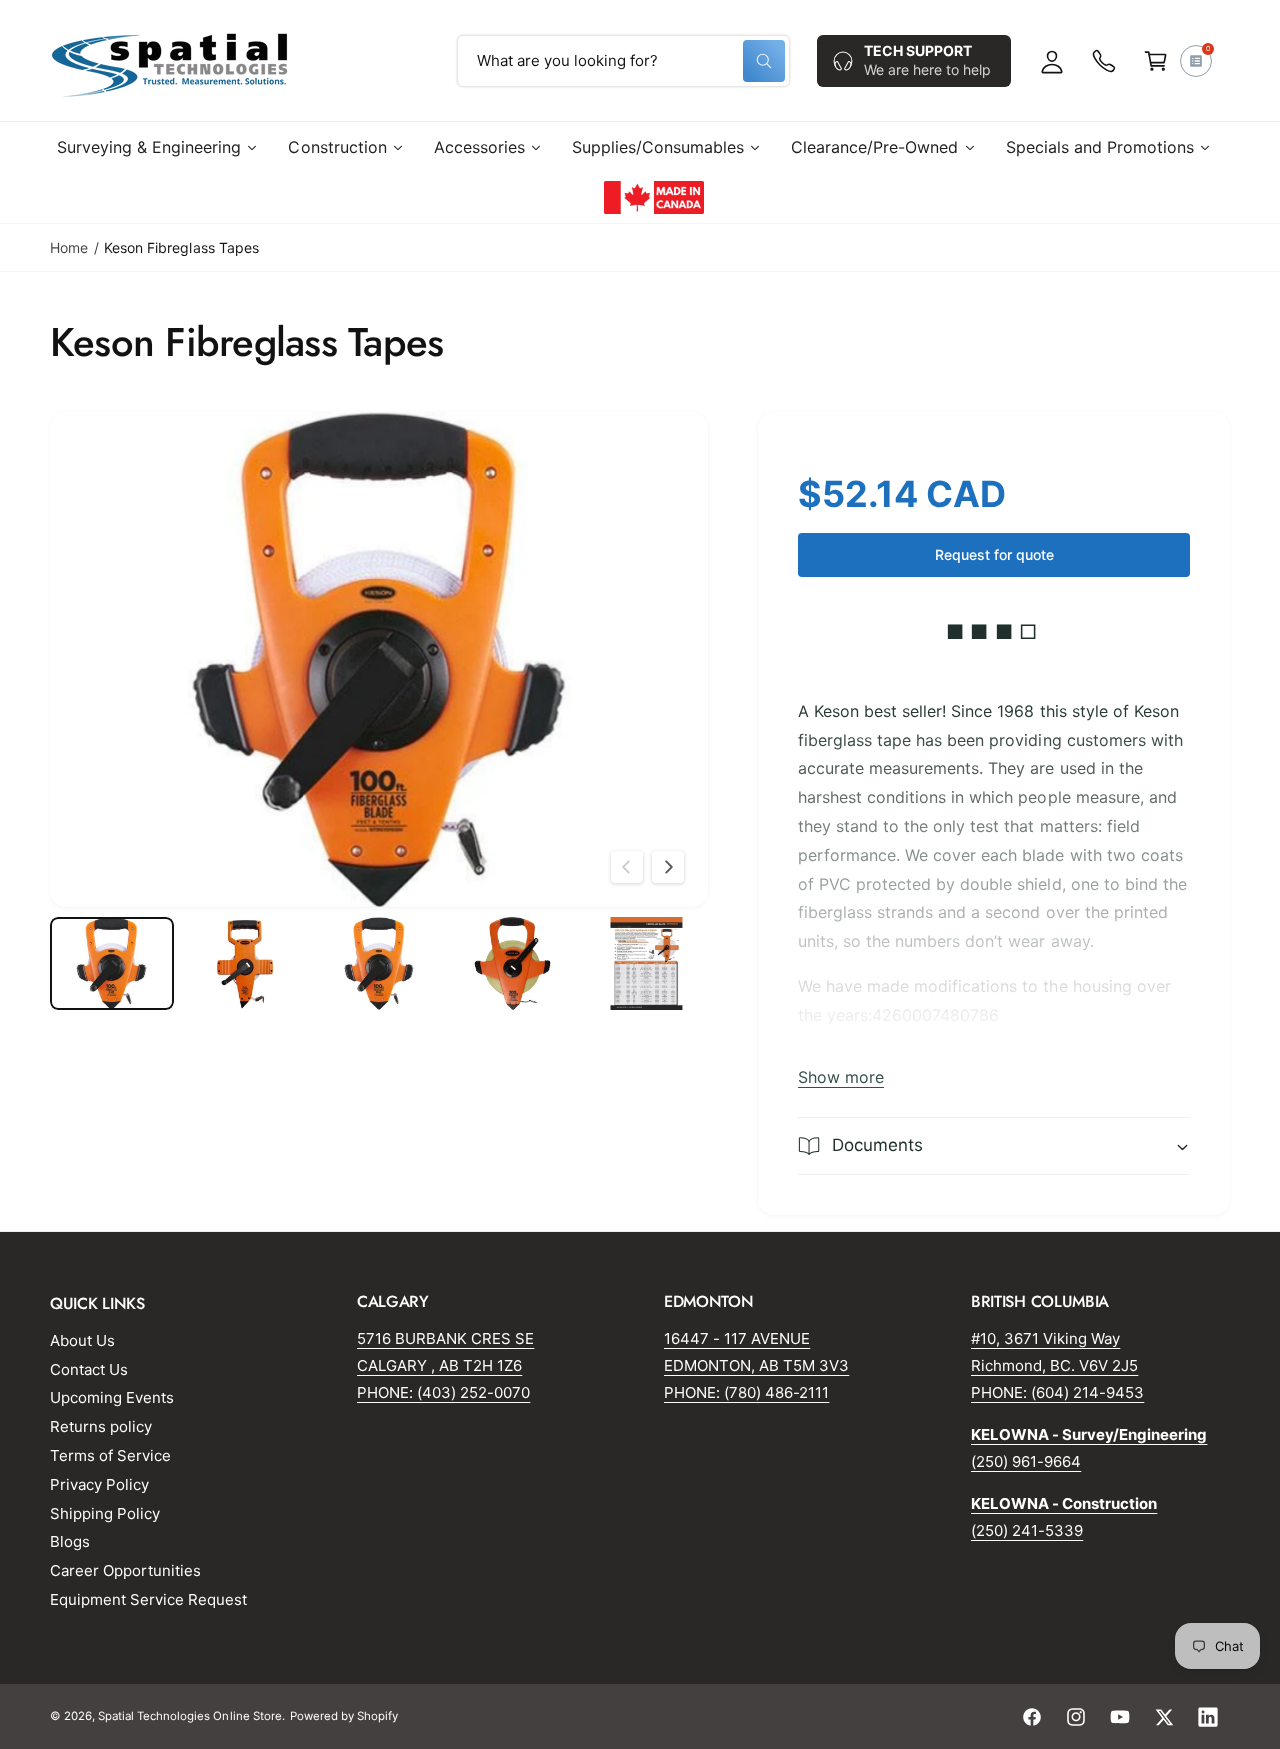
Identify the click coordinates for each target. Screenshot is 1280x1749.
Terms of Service (110, 1455)
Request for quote (994, 554)
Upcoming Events (112, 1397)
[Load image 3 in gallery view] (379, 963)
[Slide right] (668, 867)
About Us (82, 1340)
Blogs (70, 1541)
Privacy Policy (99, 1484)
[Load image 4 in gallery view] (513, 963)
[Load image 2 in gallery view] (246, 963)
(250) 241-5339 (1027, 1530)
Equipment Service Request (148, 1599)
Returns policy (101, 1426)
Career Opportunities (125, 1570)
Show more (841, 1077)
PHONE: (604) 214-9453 (1057, 1392)
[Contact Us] (1104, 61)
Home (69, 247)
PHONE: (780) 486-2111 (746, 1392)
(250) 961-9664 (1026, 1461)
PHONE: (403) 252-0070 (443, 1392)
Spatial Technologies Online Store (190, 1716)
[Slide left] (627, 867)
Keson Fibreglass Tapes (181, 247)
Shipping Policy (105, 1513)
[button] (1156, 61)
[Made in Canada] (654, 197)
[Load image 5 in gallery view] (646, 963)
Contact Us (89, 1369)
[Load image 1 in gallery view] (112, 963)
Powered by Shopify (344, 1716)
